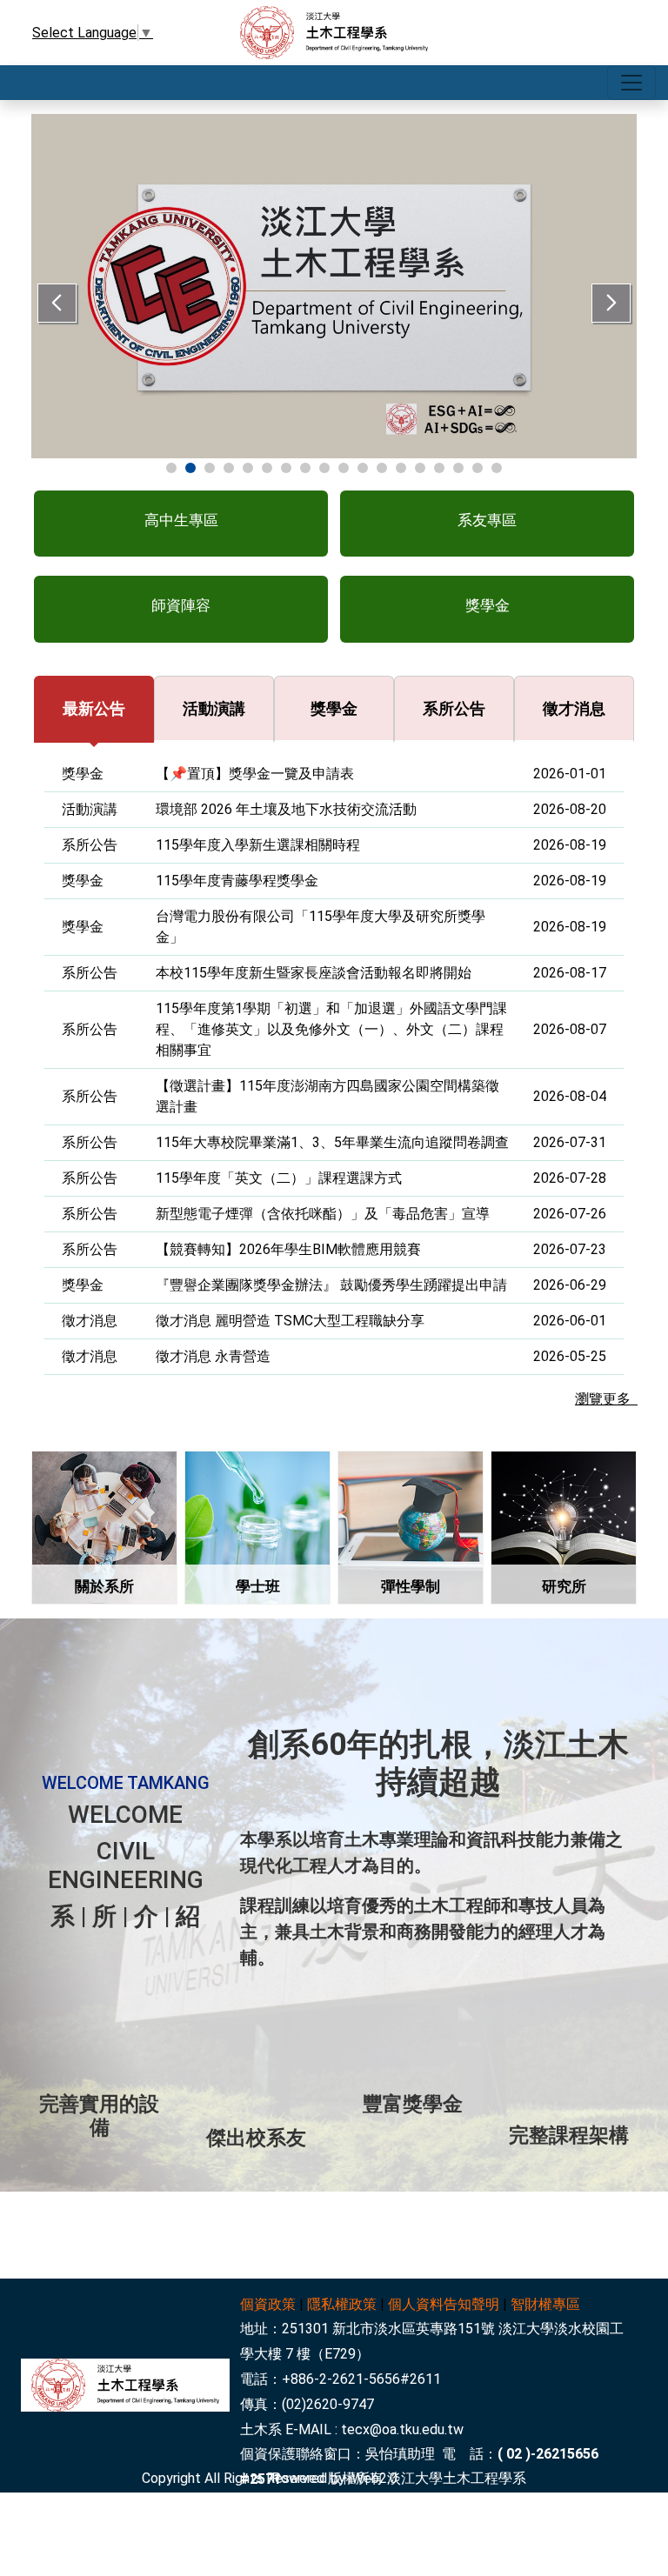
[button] (181, 524)
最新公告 (94, 708)
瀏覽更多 (606, 1399)
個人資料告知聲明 (444, 2304)
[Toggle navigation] (631, 83)
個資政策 (268, 2304)
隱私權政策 (342, 2304)
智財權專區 (545, 2304)
